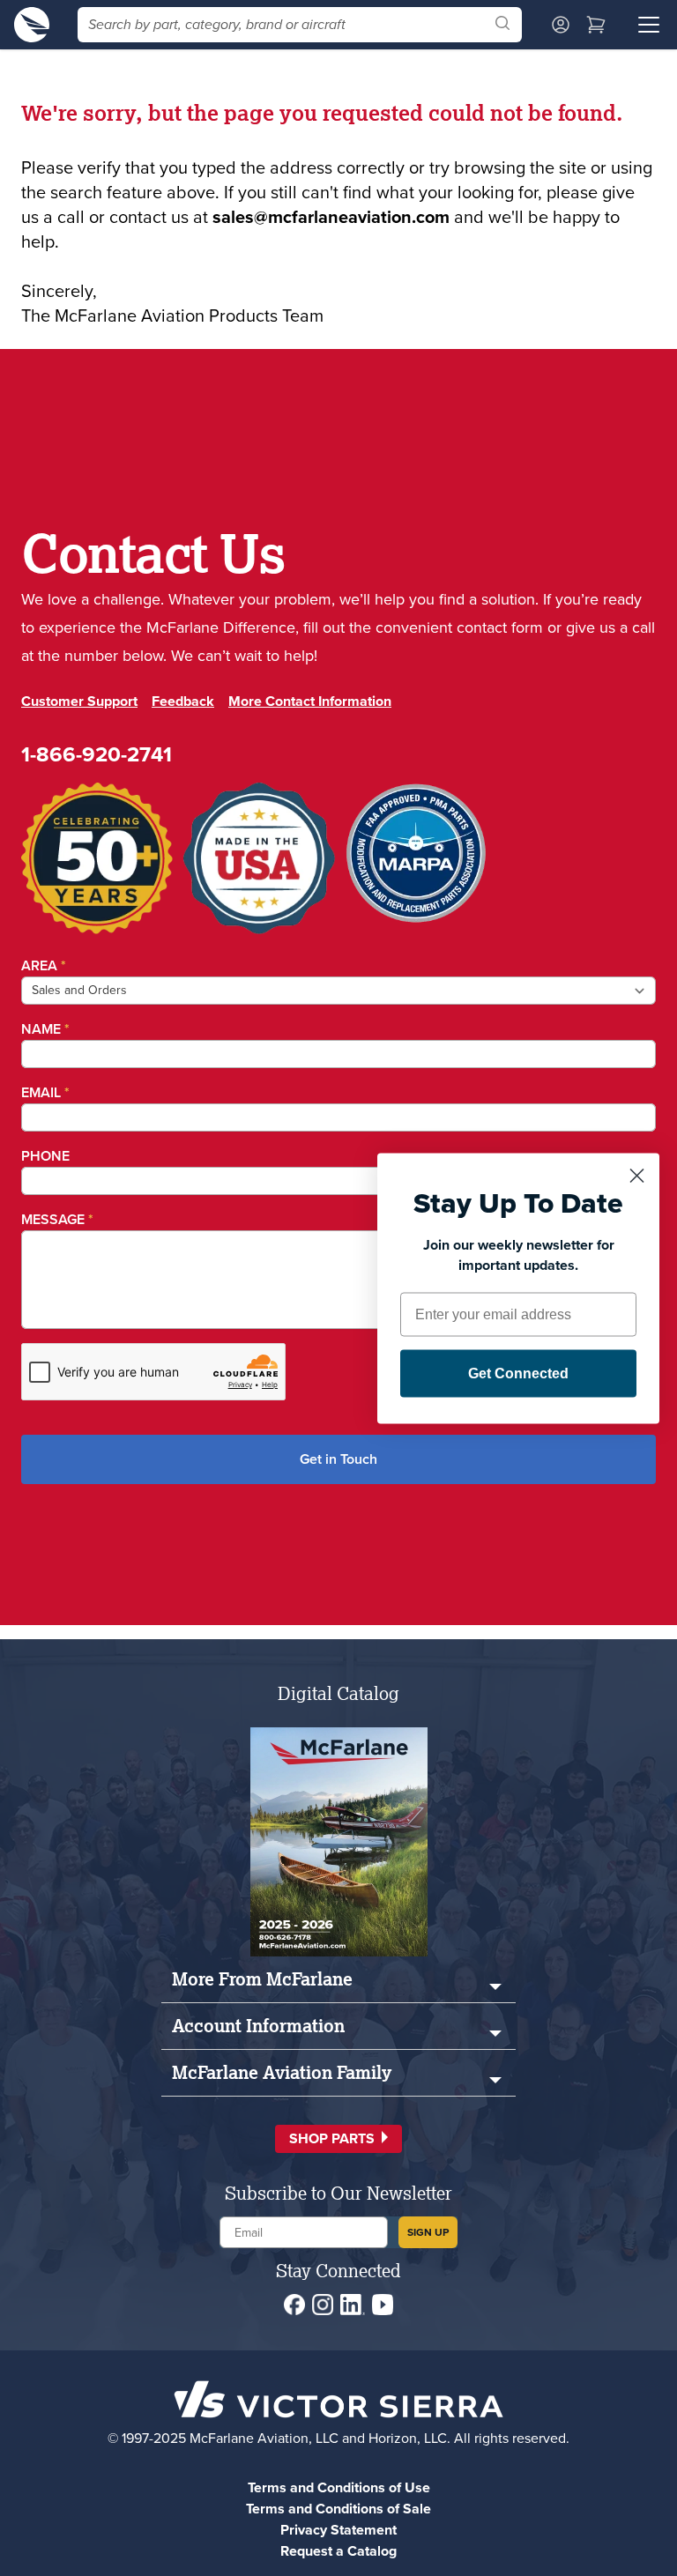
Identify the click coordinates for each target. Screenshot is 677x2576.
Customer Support (79, 701)
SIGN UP (428, 2232)
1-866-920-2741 (97, 754)
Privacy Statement (338, 2530)
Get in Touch (338, 1459)
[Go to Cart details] (596, 25)
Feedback (183, 701)
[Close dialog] (637, 1175)
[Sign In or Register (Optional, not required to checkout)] (561, 25)
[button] (338, 2139)
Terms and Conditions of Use (339, 2487)
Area (44, 965)
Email (45, 1092)
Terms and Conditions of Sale (338, 2509)
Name (45, 1029)
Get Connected (518, 1373)
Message (57, 1219)
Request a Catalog (338, 2551)
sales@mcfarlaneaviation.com (331, 217)
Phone (45, 1156)
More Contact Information (310, 701)
